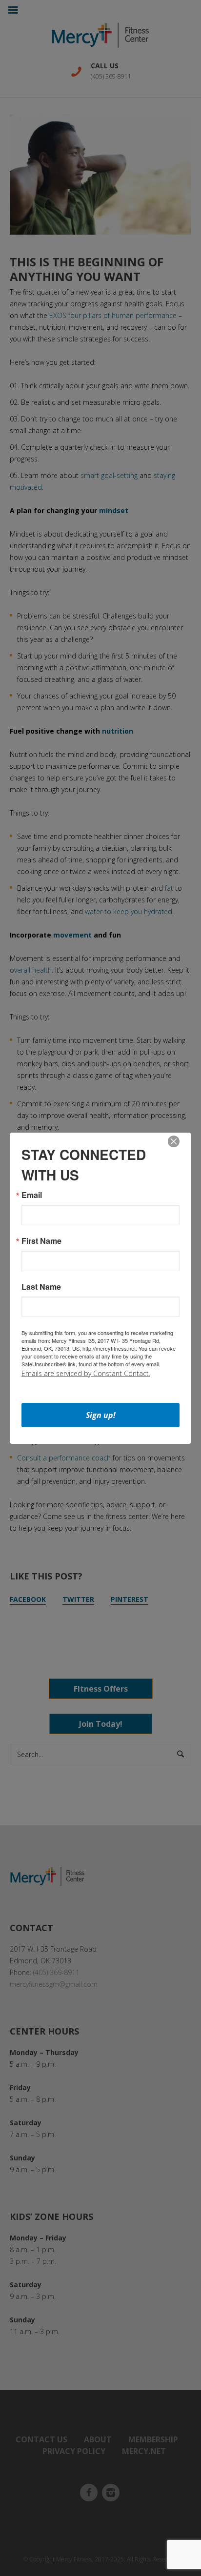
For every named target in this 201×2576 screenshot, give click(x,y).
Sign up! (101, 1415)
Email (32, 1195)
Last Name (41, 1287)
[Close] (174, 1141)
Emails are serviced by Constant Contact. (86, 1373)
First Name (41, 1241)
